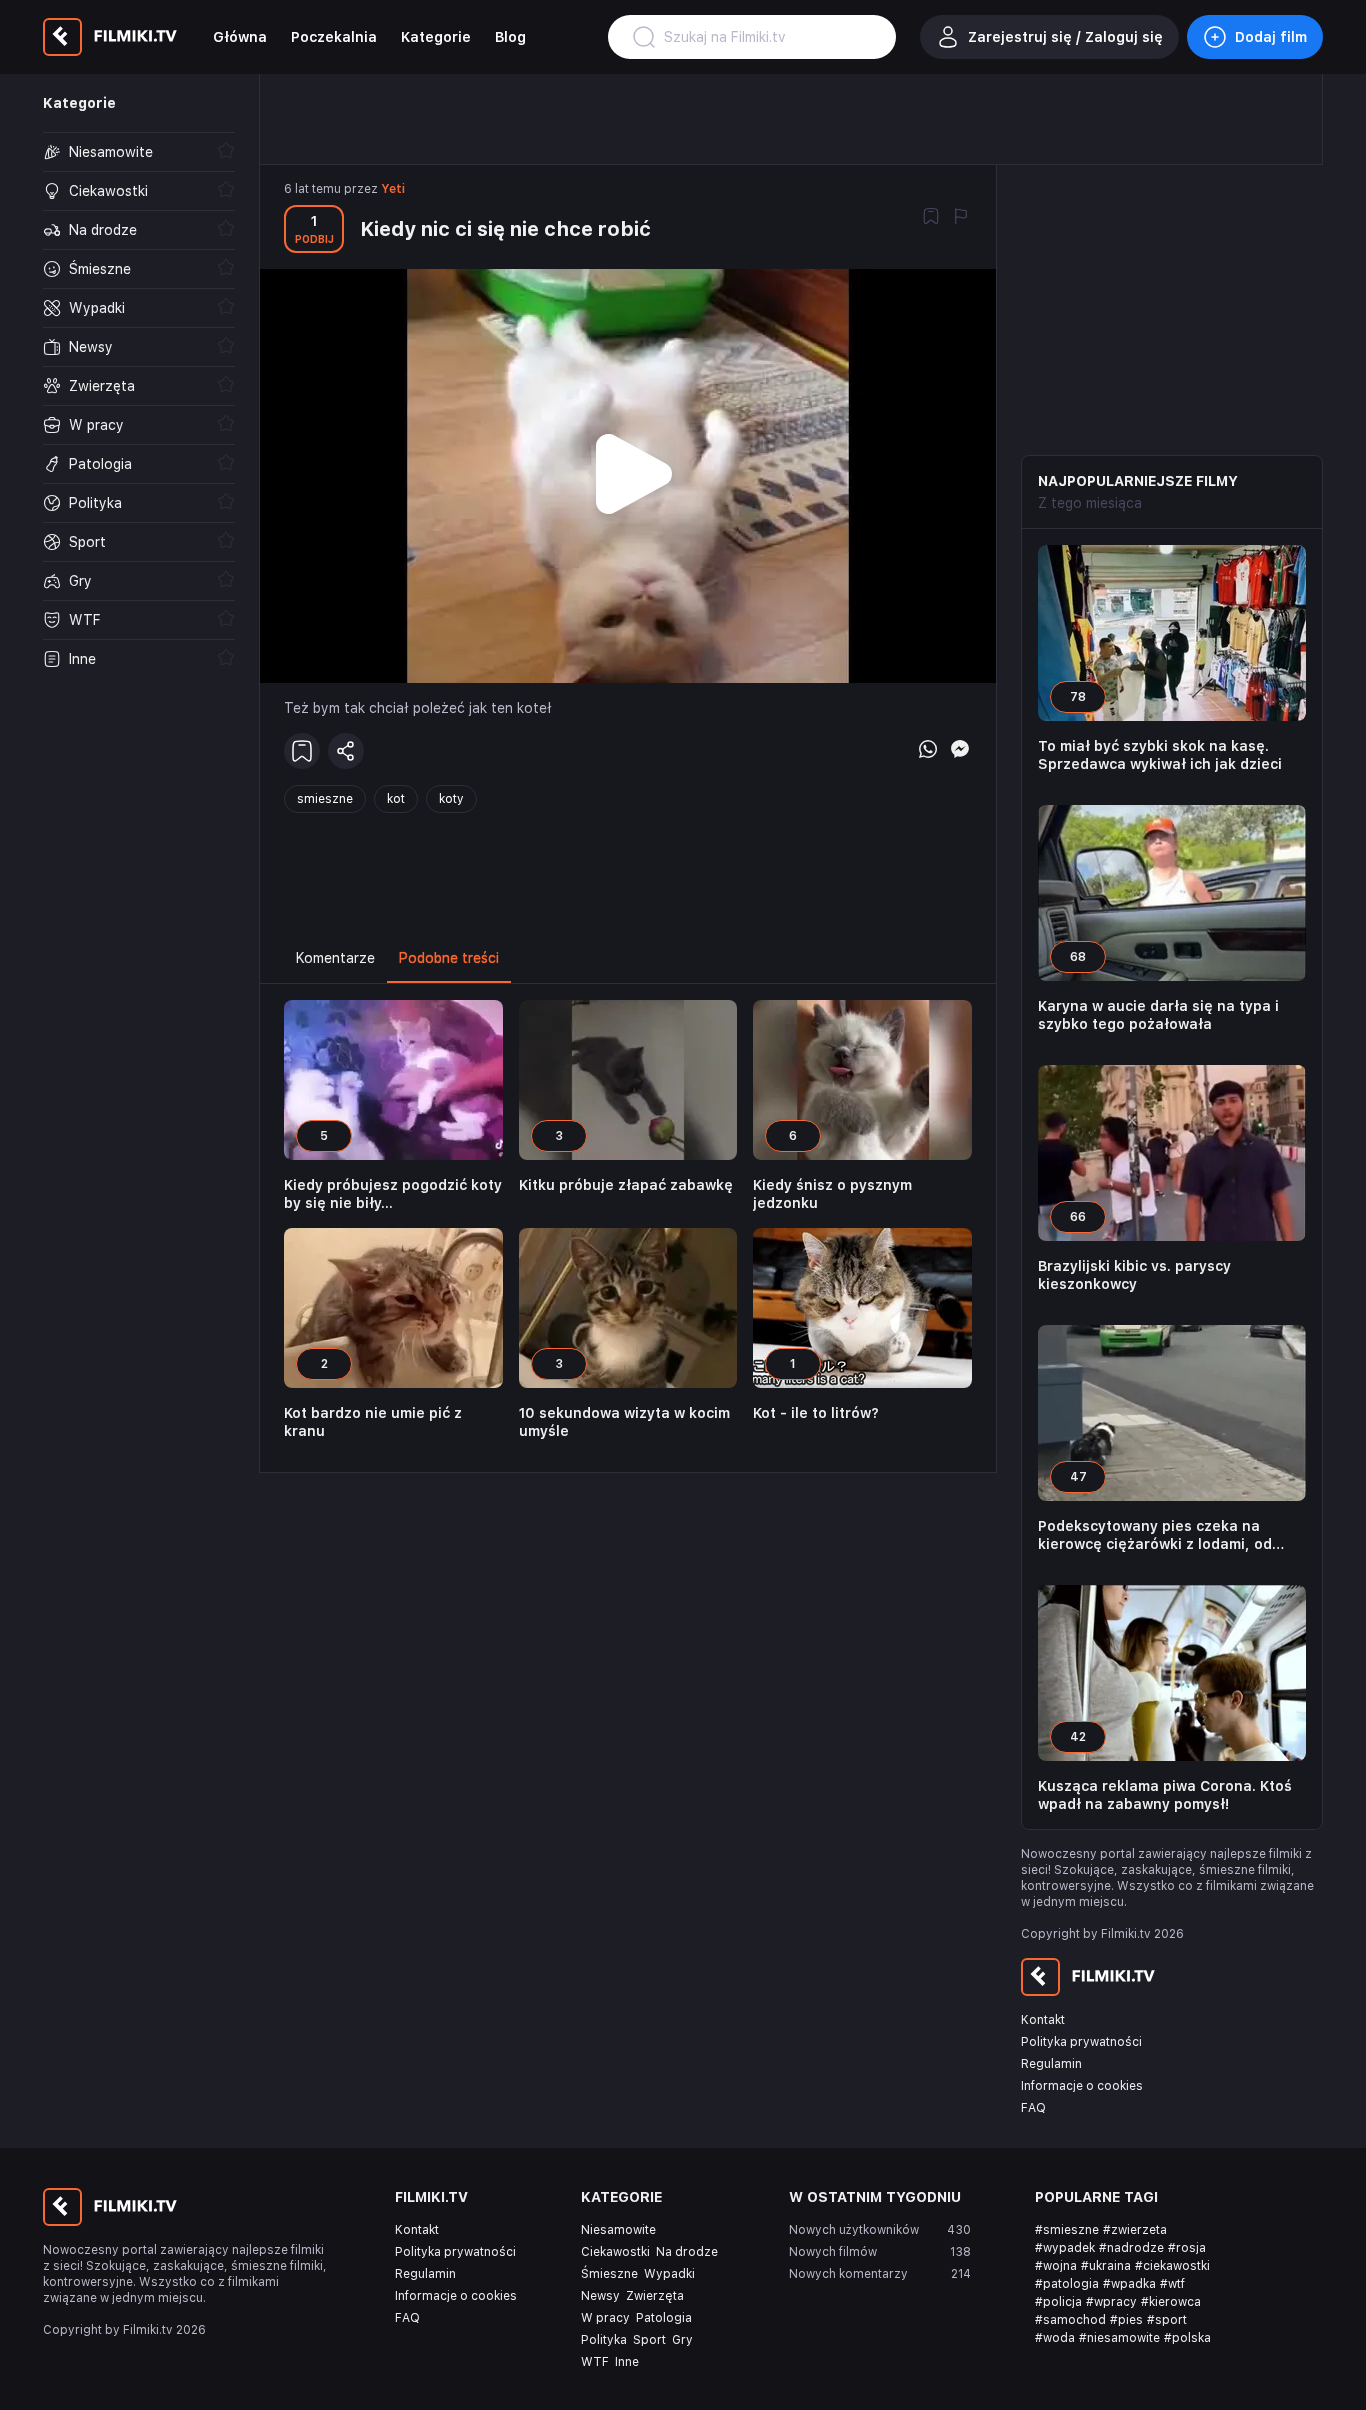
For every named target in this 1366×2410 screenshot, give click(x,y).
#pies (1126, 2320)
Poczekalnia (334, 37)
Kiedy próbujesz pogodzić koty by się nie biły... (393, 1194)
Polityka (604, 2340)
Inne (627, 2362)
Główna (240, 37)
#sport (1167, 2320)
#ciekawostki (1172, 2266)
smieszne (325, 799)
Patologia (664, 2318)
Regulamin (1051, 2064)
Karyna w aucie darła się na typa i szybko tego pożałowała (1158, 1015)
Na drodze (687, 2252)
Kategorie (436, 37)
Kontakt (1043, 2020)
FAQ (1033, 2108)
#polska (1187, 2338)
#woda (1055, 2338)
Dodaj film (1271, 37)
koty (451, 799)
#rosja (1187, 2248)
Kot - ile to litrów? (816, 1413)
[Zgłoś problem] (961, 218)
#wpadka (1129, 2284)
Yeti (393, 189)
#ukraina (1106, 2266)
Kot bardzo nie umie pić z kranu (373, 1422)
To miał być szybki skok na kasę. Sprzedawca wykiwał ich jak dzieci (1160, 755)
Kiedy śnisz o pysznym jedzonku (832, 1194)
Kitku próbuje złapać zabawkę (626, 1185)
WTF (595, 2362)
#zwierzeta (1135, 2230)
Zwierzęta (655, 2296)
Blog (510, 37)
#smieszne (1067, 2230)
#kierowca (1171, 2302)
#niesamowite (1119, 2338)
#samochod (1070, 2320)
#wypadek (1065, 2248)
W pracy (605, 2318)
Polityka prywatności (1081, 2042)
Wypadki (669, 2274)
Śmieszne (609, 2274)
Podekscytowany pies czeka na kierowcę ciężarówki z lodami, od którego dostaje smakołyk (1155, 1535)
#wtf (1172, 2284)
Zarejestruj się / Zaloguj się (1065, 37)
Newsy (600, 2296)
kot (396, 799)
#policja (1058, 2302)
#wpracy (1111, 2302)
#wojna (1056, 2266)
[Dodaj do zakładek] (931, 218)
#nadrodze (1131, 2248)
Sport (649, 2340)
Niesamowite (618, 2230)
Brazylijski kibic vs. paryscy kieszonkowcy (1134, 1275)
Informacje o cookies (1082, 2086)
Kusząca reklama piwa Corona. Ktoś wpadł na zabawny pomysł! (1165, 1795)
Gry (682, 2340)
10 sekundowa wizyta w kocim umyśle (624, 1422)
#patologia (1067, 2284)
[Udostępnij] (346, 751)
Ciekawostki (615, 2252)
